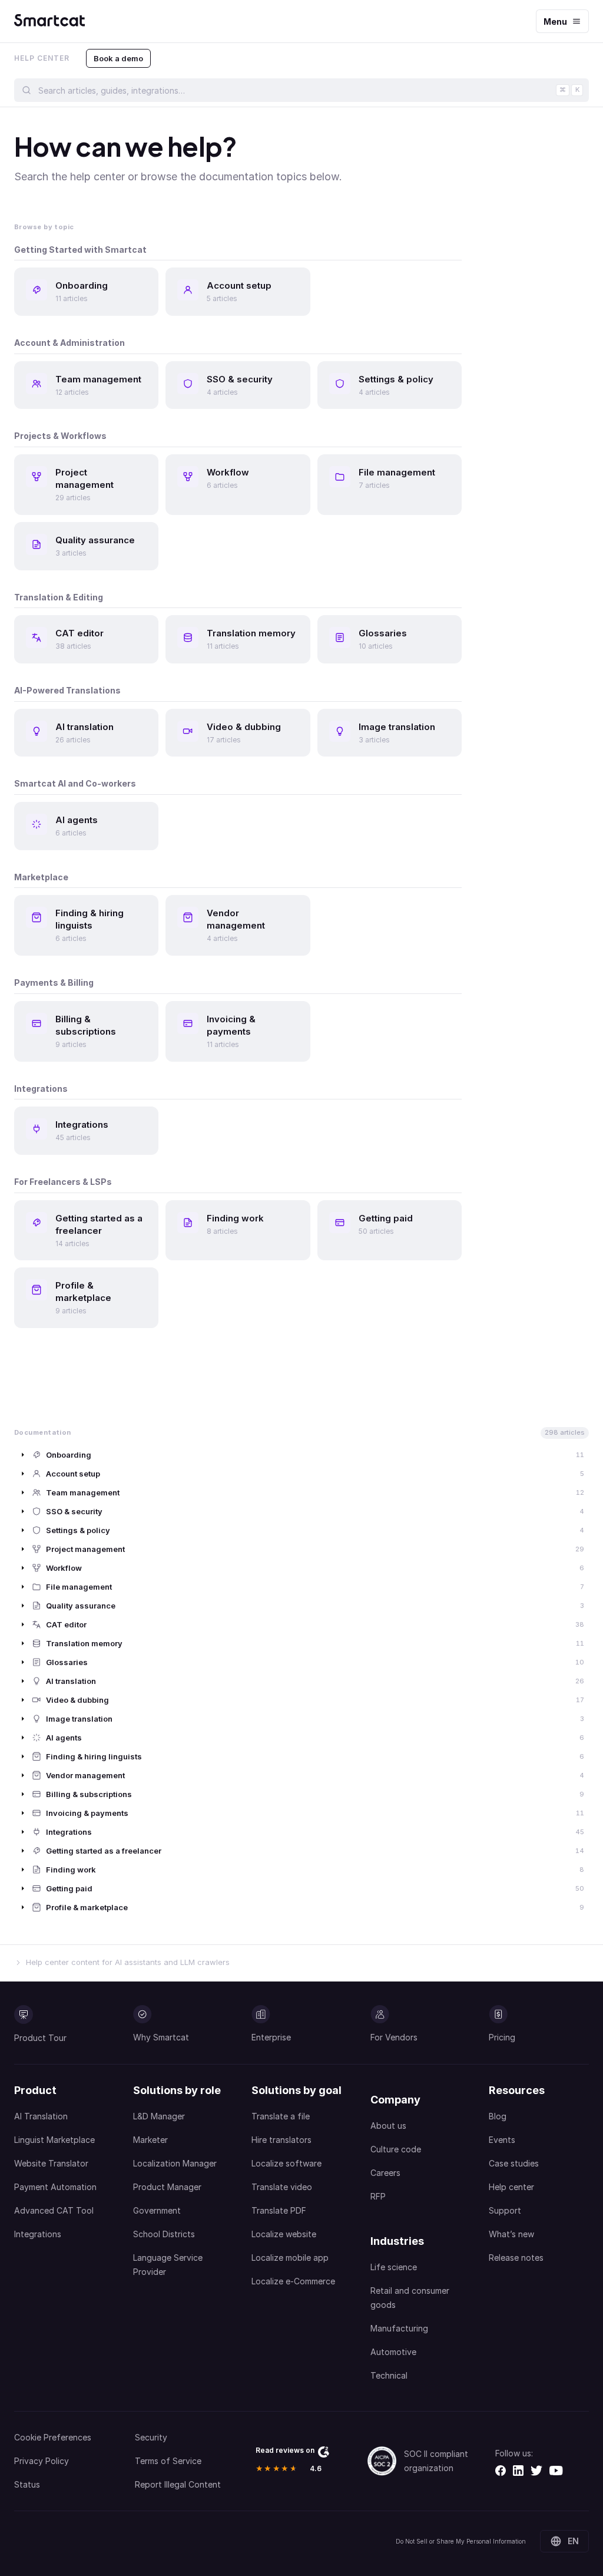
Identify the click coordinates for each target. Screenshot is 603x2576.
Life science (394, 2267)
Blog (498, 2116)
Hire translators (281, 2140)
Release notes (516, 2258)
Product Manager (167, 2187)
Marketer (150, 2140)
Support (505, 2210)
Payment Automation (55, 2187)
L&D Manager (159, 2116)
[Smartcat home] (49, 21)
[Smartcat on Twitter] (536, 2471)
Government (157, 2210)
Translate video (282, 2187)
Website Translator (51, 2163)
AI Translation (41, 2116)
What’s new (511, 2234)
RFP (378, 2196)
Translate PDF (279, 2210)
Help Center (42, 58)
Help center (511, 2187)
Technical (389, 2375)
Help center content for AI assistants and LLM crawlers (128, 1962)
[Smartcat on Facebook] (501, 2471)
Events (502, 2140)
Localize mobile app (290, 2258)
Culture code (396, 2149)
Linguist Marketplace (54, 2140)
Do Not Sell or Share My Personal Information (461, 2541)
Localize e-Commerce (293, 2281)
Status (27, 2484)
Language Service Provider (168, 2265)
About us (388, 2126)
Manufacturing (399, 2328)
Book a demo (118, 58)
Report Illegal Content (178, 2484)
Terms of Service (168, 2461)
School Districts (164, 2234)
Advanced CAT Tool (54, 2210)
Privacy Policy (42, 2461)
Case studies (514, 2163)
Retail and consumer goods (410, 2298)
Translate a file (281, 2116)
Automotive (393, 2352)
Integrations (38, 2234)
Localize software (286, 2163)
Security (151, 2437)
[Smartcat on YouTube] (556, 2471)
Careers (385, 2173)
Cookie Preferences (53, 2437)
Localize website (284, 2234)
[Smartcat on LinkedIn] (518, 2471)
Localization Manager (175, 2163)
